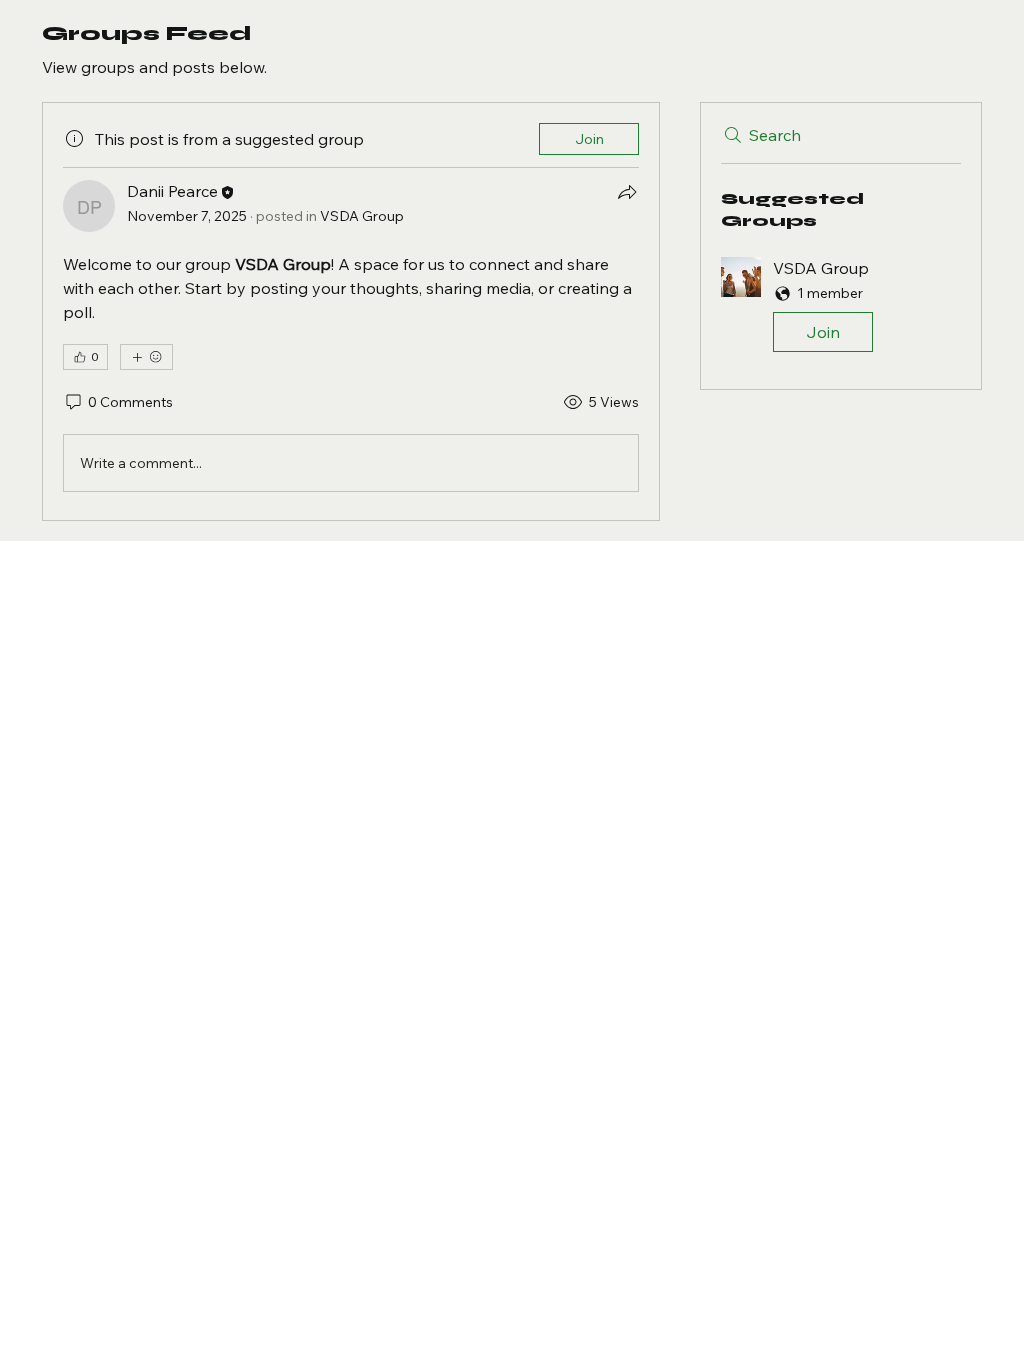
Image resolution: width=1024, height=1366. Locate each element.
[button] (841, 308)
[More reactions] (146, 357)
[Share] (627, 192)
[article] (351, 311)
